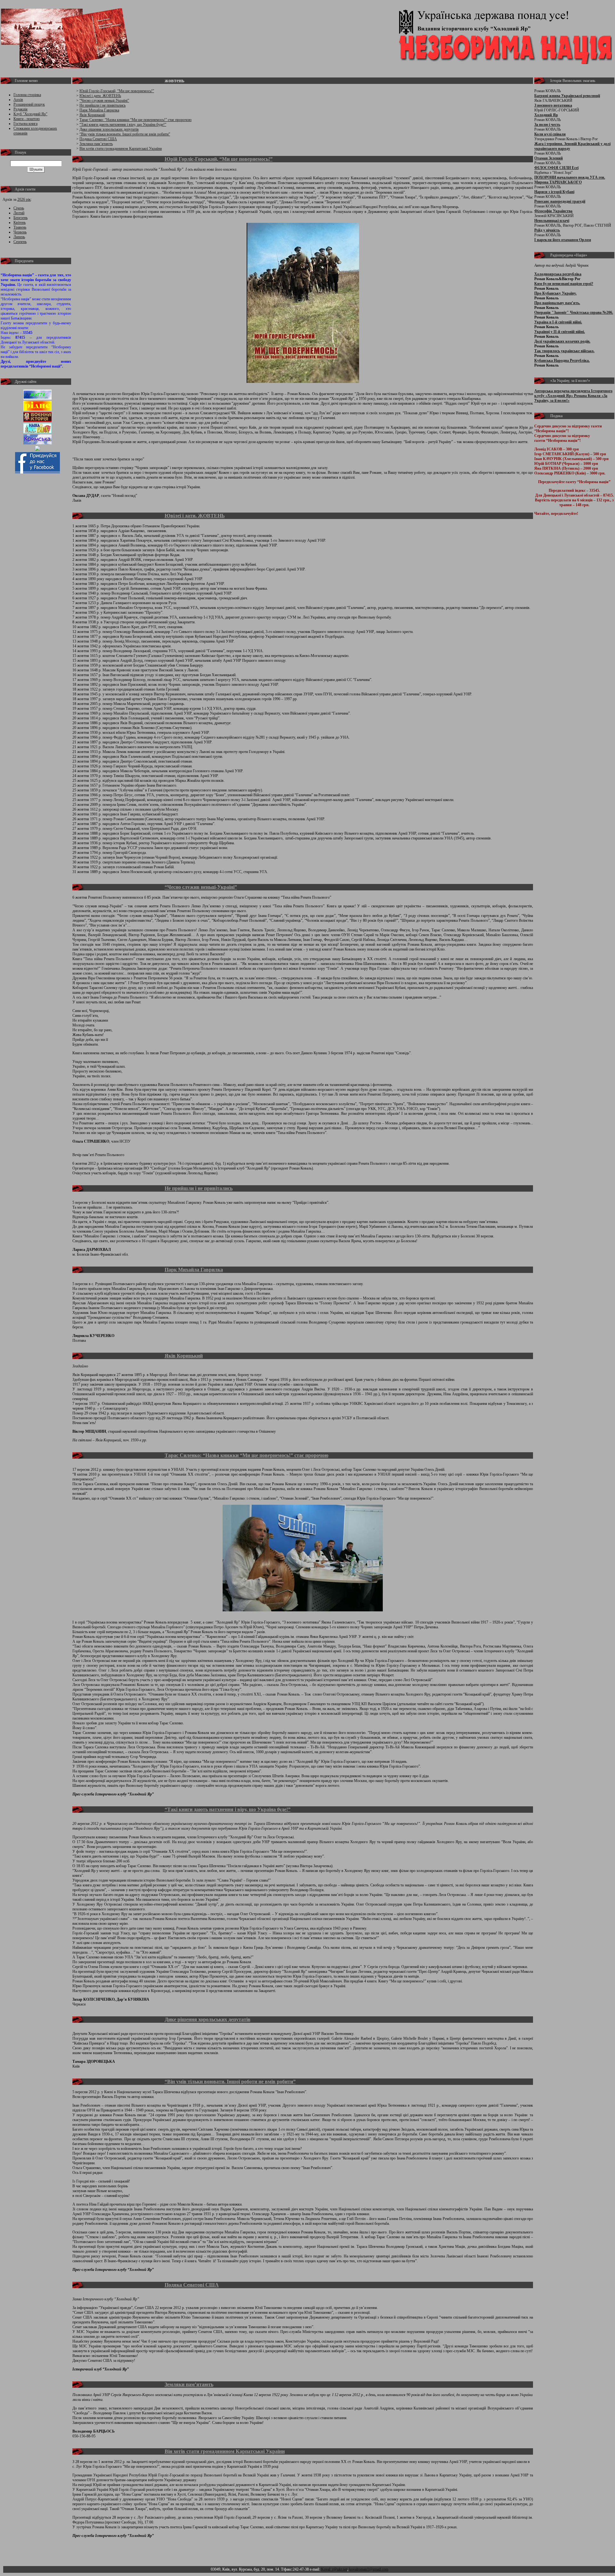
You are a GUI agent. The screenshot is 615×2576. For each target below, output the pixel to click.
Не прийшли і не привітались (102, 105)
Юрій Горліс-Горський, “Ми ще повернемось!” (117, 91)
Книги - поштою (27, 119)
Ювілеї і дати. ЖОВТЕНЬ (100, 96)
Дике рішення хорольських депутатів (109, 129)
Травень (20, 227)
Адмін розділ (400, 2569)
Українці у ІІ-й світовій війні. (560, 332)
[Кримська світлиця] (37, 443)
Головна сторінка (27, 95)
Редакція (20, 109)
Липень (19, 237)
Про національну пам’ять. (557, 303)
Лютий (19, 213)
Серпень (20, 242)
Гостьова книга (25, 124)
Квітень (20, 223)
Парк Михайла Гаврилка (99, 110)
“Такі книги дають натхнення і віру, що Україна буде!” (123, 125)
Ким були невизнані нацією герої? (564, 284)
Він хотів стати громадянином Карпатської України (121, 149)
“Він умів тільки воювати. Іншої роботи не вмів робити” (125, 134)
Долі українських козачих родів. (562, 341)
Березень (20, 218)
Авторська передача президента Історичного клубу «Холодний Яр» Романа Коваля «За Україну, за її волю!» (573, 396)
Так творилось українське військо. (564, 351)
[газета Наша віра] (37, 432)
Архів (18, 100)
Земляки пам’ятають (96, 144)
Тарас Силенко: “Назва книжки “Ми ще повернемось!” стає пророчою (135, 120)
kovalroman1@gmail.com (369, 2569)
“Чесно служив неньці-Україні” (104, 101)
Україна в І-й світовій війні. (558, 322)
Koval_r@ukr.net (334, 2569)
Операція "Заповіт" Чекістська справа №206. (574, 312)
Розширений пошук (29, 104)
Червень (20, 232)
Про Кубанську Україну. (555, 293)
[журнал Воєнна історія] (37, 421)
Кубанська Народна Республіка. (562, 360)
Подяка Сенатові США (98, 139)
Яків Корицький (92, 115)
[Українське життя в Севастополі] (37, 398)
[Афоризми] (37, 450)
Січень (19, 208)
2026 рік (24, 199)
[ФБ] (37, 472)
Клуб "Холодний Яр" (30, 114)
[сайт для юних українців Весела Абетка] (37, 409)
